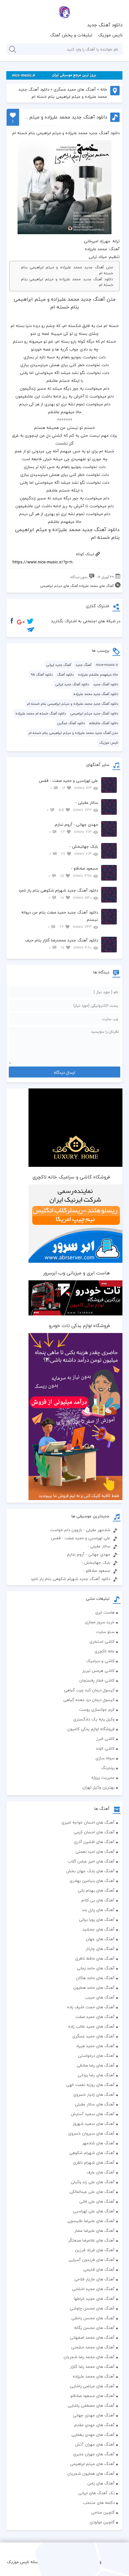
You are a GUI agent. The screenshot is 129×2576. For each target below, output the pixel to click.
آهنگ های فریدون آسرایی (92, 2260)
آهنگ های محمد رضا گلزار (92, 2367)
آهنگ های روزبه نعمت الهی (90, 2085)
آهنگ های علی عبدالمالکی (92, 2192)
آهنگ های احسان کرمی (94, 1832)
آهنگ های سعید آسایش (93, 2114)
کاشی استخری (102, 1641)
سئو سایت (105, 1632)
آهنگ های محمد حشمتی (93, 2347)
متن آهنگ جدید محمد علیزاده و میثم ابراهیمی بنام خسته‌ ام (67, 270)
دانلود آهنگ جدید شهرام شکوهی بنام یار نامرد (58, 894)
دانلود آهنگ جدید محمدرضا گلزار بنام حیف (62, 944)
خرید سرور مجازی (100, 1622)
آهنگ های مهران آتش (95, 2444)
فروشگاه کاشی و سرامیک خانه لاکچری (71, 1177)
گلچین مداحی (103, 2512)
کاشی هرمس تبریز (98, 1671)
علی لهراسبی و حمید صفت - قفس (68, 784)
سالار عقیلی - (72, 806)
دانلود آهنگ (65, 674)
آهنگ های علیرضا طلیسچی (91, 2221)
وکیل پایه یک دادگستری (94, 1719)
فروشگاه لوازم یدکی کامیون (91, 1729)
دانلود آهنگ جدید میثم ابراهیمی (94, 713)
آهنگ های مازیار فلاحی (94, 2279)
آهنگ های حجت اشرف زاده (91, 2007)
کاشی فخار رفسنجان (97, 1680)
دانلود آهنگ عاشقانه (104, 723)
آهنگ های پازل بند (98, 1910)
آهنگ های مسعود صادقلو (93, 2396)
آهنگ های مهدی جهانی (94, 2415)
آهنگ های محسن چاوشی (92, 2308)
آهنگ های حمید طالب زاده (91, 2026)
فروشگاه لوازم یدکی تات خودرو (79, 1325)
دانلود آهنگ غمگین (71, 723)
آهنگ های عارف (101, 2172)
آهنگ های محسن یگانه (94, 2328)
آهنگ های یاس (101, 2483)
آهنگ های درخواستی (96, 2056)
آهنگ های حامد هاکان (95, 1978)
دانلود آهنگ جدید (105, 25)
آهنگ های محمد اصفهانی (92, 2337)
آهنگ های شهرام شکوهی (92, 2153)
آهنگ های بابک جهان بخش (90, 1871)
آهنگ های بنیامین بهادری (92, 1881)
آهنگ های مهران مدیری (94, 2454)
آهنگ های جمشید (98, 1929)
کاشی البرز (105, 1739)
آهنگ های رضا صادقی (96, 2065)
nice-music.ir (107, 665)
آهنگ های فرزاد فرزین (95, 2250)
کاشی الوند (105, 1748)
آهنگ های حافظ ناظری (95, 1958)
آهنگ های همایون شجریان (91, 2473)
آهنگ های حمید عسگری (75, 89)
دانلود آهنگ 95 (42, 674)
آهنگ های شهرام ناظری (94, 2162)
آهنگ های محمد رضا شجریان (89, 2357)
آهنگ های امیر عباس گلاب (91, 1861)
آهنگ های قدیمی (99, 2269)
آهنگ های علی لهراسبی (94, 2211)
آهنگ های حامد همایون (94, 1988)
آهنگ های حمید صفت (95, 2017)
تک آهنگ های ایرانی (96, 2493)
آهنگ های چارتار (100, 1949)
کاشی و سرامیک (100, 1661)
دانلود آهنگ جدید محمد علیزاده (96, 694)
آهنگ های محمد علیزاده (96, 586)
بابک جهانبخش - (74, 850)
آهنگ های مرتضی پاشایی (92, 2386)
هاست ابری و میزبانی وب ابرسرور (77, 1273)
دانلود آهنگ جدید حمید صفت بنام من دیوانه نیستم (60, 919)
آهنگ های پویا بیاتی (97, 1920)
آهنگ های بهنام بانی (96, 1890)
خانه (104, 89)
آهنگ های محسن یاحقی (93, 2318)
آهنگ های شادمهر (98, 2143)
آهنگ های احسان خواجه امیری (88, 1822)
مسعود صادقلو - (73, 872)
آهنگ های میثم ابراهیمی (59, 586)
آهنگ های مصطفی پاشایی (91, 2405)
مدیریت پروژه (103, 1778)
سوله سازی (105, 1758)
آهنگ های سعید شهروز (94, 2124)
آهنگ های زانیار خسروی (94, 2094)
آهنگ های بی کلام (98, 1900)
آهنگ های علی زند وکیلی (93, 2182)
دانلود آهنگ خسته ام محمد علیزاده (41, 713)
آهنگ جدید (83, 665)
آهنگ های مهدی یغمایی (93, 2435)
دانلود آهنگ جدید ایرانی (72, 684)
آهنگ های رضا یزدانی (96, 2075)
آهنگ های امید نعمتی (95, 1852)
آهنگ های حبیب (100, 1997)
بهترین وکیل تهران (98, 1787)
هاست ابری (105, 1612)
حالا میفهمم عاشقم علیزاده (98, 674)
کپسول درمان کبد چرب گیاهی (89, 1690)
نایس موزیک (110, 35)
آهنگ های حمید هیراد (95, 2046)
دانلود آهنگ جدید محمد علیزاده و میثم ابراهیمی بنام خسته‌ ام (67, 282)
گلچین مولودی (102, 2522)
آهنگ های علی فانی (97, 2201)
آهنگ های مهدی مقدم (94, 2425)
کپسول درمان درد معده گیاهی (89, 1700)
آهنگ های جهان (100, 1939)
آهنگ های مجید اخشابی (93, 2289)
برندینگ (108, 1768)
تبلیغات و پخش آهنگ (71, 35)
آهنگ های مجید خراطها (94, 2299)
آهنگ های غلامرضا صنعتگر (91, 2240)
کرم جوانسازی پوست (97, 1709)
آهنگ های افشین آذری (94, 1842)
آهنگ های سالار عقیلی (95, 2104)
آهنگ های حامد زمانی (96, 1968)
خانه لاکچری (105, 1651)
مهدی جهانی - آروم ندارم (73, 828)
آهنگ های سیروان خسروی (91, 2133)
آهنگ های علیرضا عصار (95, 2231)
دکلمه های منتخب (99, 2503)
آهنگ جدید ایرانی (59, 665)
